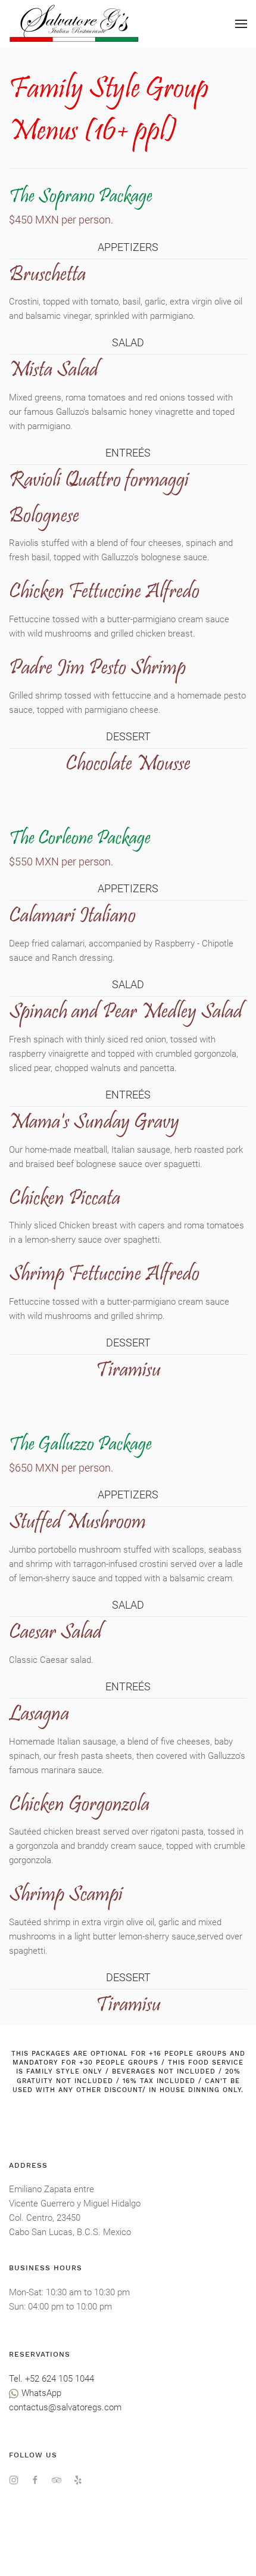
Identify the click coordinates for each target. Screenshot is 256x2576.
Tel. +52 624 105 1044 (51, 2379)
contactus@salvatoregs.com (65, 2407)
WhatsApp (40, 2393)
